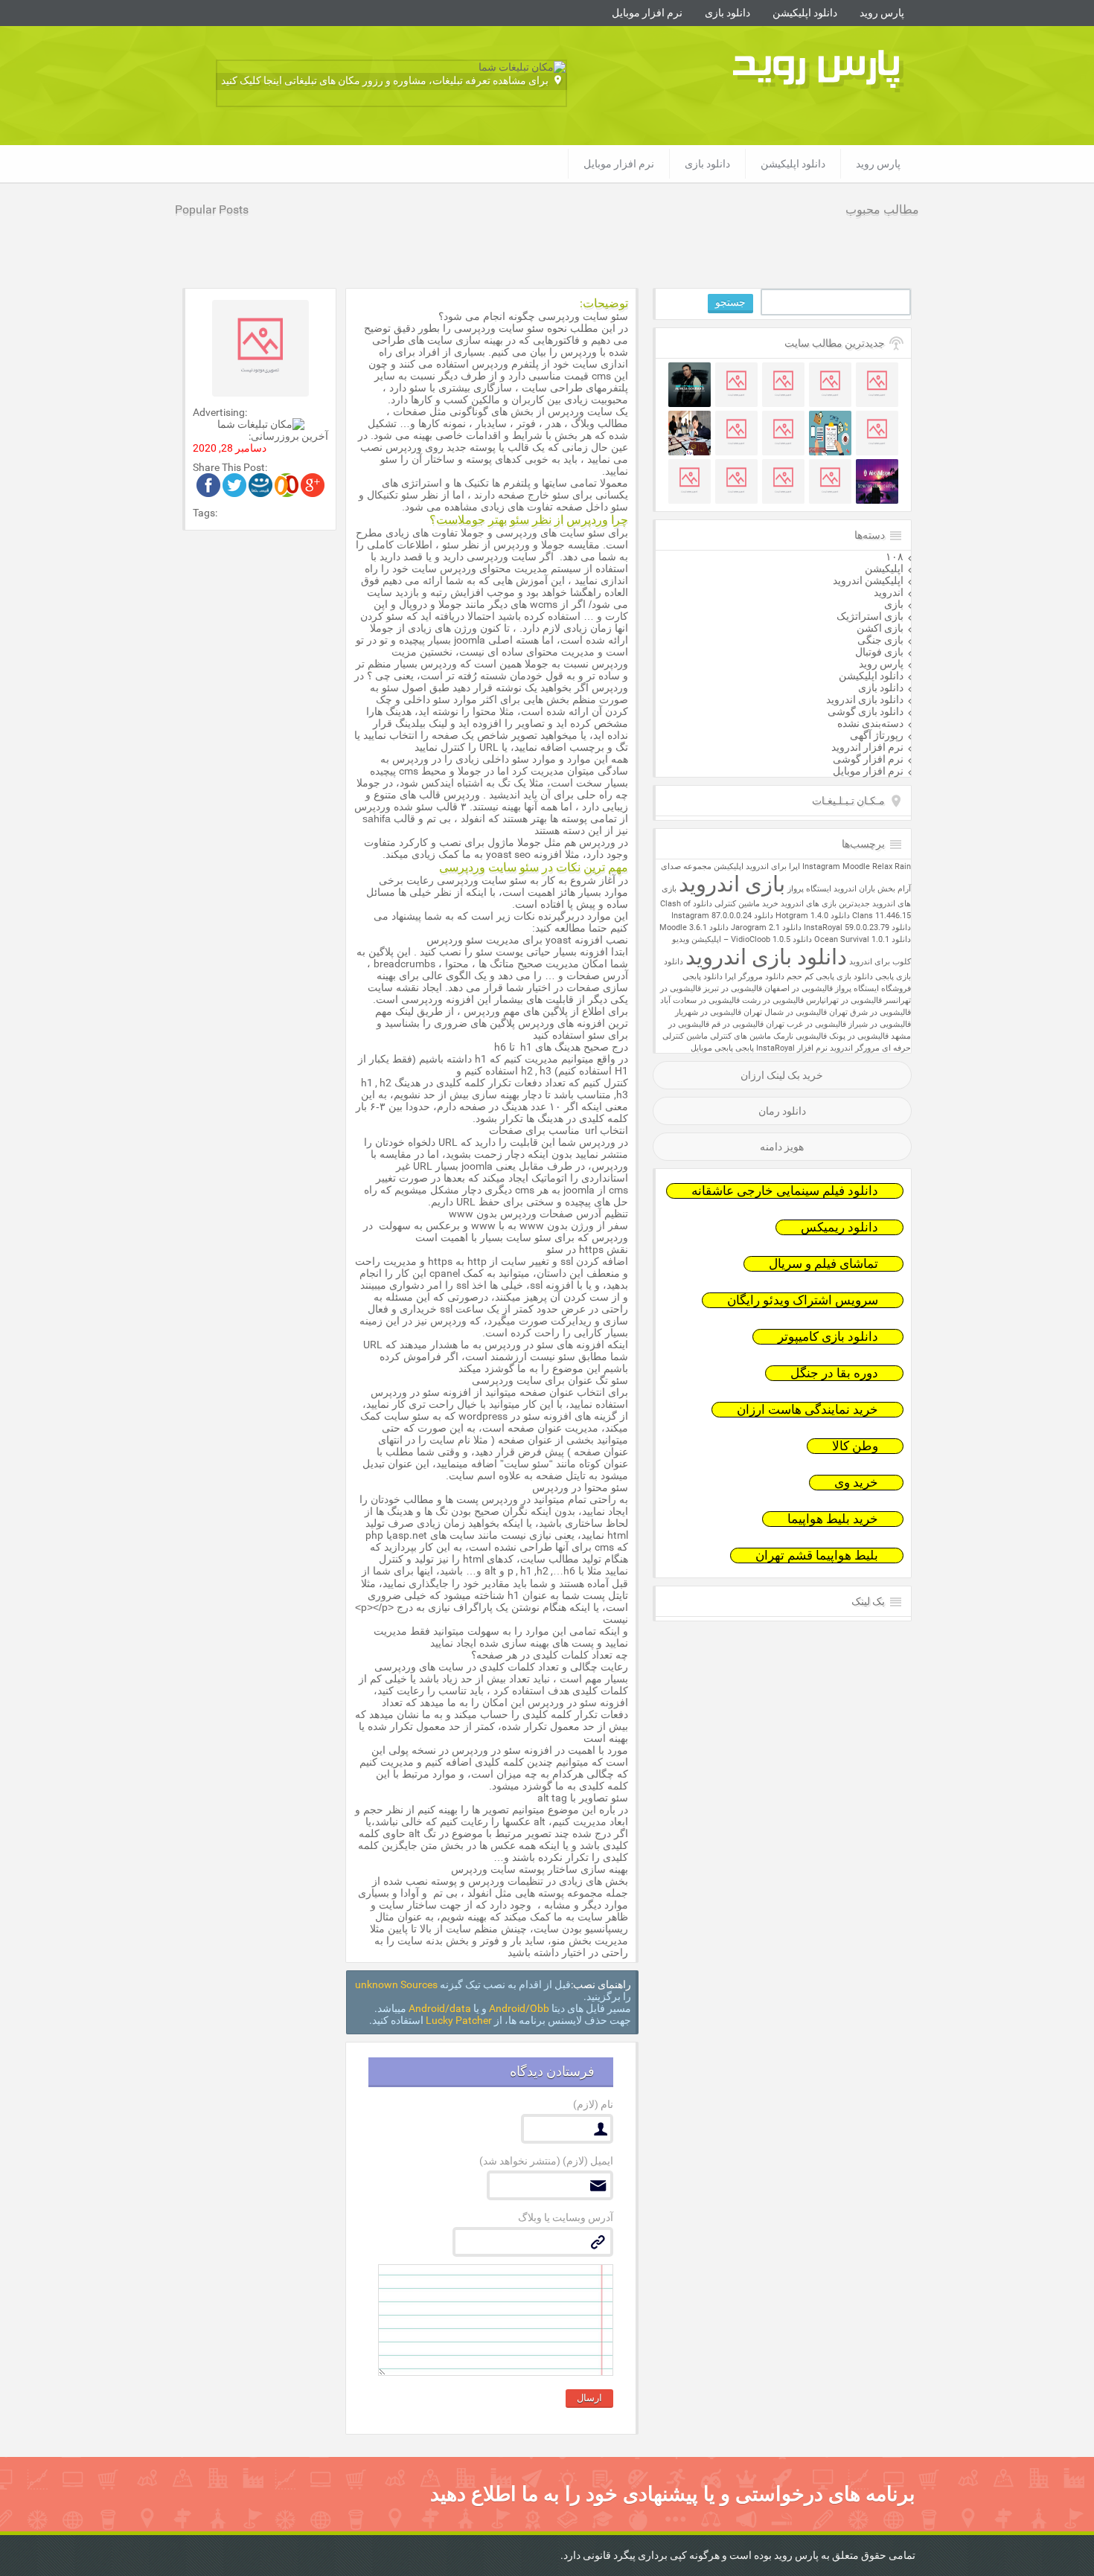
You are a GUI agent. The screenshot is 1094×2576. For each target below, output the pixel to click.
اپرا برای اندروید (773, 866)
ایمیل (546, 2161)
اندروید (889, 592)
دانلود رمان (782, 1111)
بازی (894, 604)
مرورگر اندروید (855, 1048)
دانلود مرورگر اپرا (755, 977)
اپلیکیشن (884, 568)
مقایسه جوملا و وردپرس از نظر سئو (521, 545)
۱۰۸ (895, 557)
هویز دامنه (782, 1147)
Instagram (821, 866)
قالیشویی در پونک (859, 1036)
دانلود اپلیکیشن (805, 13)
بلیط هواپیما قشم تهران (817, 1555)
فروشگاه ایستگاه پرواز (873, 989)
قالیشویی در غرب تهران (806, 1024)
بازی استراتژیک (870, 616)
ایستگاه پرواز (809, 889)
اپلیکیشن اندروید (868, 580)
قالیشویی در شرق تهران (870, 1012)
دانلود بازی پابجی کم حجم (830, 977)
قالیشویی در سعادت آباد (700, 1000)
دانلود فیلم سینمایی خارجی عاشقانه (785, 1191)
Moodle (856, 866)
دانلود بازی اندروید (865, 699)
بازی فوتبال (879, 652)
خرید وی (856, 1483)
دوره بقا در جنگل (834, 1373)
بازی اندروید (732, 884)
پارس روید (882, 13)
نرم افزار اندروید (867, 747)
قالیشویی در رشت (773, 1000)
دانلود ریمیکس (839, 1227)
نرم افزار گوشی (868, 759)
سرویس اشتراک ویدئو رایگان (803, 1300)
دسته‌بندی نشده (870, 723)
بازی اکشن (880, 628)
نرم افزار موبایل (647, 13)
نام (593, 2104)
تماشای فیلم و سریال (823, 1264)
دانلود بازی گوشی (866, 711)
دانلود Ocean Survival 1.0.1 (863, 939)
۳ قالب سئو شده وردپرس (410, 807)
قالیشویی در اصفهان (799, 989)
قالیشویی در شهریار (708, 1012)
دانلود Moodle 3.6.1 (694, 927)
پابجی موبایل (712, 1048)
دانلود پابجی (703, 977)
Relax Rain (892, 866)
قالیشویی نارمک (800, 1036)
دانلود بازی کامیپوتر (828, 1337)
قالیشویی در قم (738, 1024)
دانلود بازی (727, 13)
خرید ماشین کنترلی (746, 904)
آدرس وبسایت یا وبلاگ (566, 2217)
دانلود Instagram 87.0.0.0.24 (722, 916)
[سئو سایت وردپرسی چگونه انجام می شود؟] (313, 493)
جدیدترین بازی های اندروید (825, 904)
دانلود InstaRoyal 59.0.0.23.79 (857, 927)
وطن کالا (855, 1446)
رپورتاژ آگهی (877, 735)
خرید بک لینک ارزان (782, 1075)
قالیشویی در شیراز (880, 1024)
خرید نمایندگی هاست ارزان (807, 1410)
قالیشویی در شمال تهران (785, 1012)
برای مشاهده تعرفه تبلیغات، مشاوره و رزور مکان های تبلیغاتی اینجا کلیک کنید (385, 80)
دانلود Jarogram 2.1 (766, 927)
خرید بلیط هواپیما (833, 1519)
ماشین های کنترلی (740, 1036)
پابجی (745, 1048)
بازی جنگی (880, 640)
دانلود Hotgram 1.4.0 (813, 916)
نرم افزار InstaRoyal (792, 1048)
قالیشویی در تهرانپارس (844, 1000)
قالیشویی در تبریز (733, 989)
